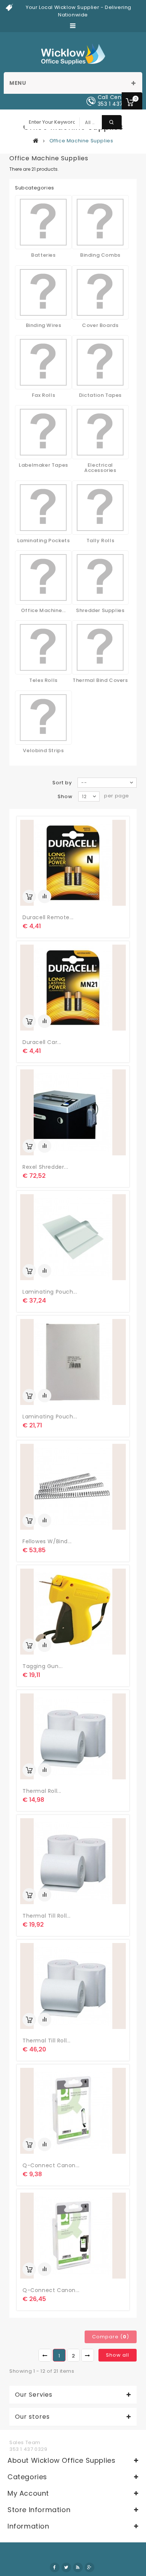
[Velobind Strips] (43, 718)
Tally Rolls (101, 540)
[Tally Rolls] (100, 508)
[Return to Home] (36, 140)
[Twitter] (66, 2567)
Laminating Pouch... (50, 1292)
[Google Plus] (89, 2567)
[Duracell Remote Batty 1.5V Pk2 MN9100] (73, 863)
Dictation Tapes (100, 395)
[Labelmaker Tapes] (43, 432)
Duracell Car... (42, 1042)
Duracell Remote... (48, 917)
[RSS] (78, 2567)
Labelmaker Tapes (43, 465)
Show (65, 796)
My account (28, 2493)
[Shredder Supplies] (100, 577)
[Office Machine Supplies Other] (43, 577)
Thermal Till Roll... (47, 1916)
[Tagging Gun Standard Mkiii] (73, 1612)
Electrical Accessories (100, 468)
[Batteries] (43, 222)
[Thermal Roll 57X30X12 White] (73, 1736)
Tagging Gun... (42, 1666)
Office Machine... (43, 610)
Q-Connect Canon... (51, 2165)
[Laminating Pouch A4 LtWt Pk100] (73, 1362)
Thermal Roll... (42, 1791)
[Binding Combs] (100, 222)
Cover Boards (100, 325)
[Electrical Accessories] (100, 432)
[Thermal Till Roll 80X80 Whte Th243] (73, 1986)
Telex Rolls (43, 680)
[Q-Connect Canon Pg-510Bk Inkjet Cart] (73, 2236)
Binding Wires (44, 325)
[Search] (112, 122)
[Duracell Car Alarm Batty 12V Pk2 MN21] (73, 988)
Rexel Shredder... (45, 1167)
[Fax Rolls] (43, 362)
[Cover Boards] (100, 292)
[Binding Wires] (43, 292)
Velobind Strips (43, 750)
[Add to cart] (29, 896)
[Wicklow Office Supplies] (73, 54)
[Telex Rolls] (43, 647)
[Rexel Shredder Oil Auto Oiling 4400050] (73, 1112)
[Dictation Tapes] (100, 362)
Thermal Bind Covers (100, 680)
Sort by (62, 783)
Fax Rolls (43, 395)
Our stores (32, 2417)
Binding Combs (100, 255)
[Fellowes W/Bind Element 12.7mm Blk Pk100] (73, 1487)
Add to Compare (45, 896)
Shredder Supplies (100, 610)
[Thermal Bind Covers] (100, 647)
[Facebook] (55, 2567)
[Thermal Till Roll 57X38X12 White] (73, 1861)
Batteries (43, 255)
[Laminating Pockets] (43, 508)
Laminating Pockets (44, 540)
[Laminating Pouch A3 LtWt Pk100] (73, 1237)
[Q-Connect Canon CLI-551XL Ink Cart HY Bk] (73, 2111)
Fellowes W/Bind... (47, 1541)
